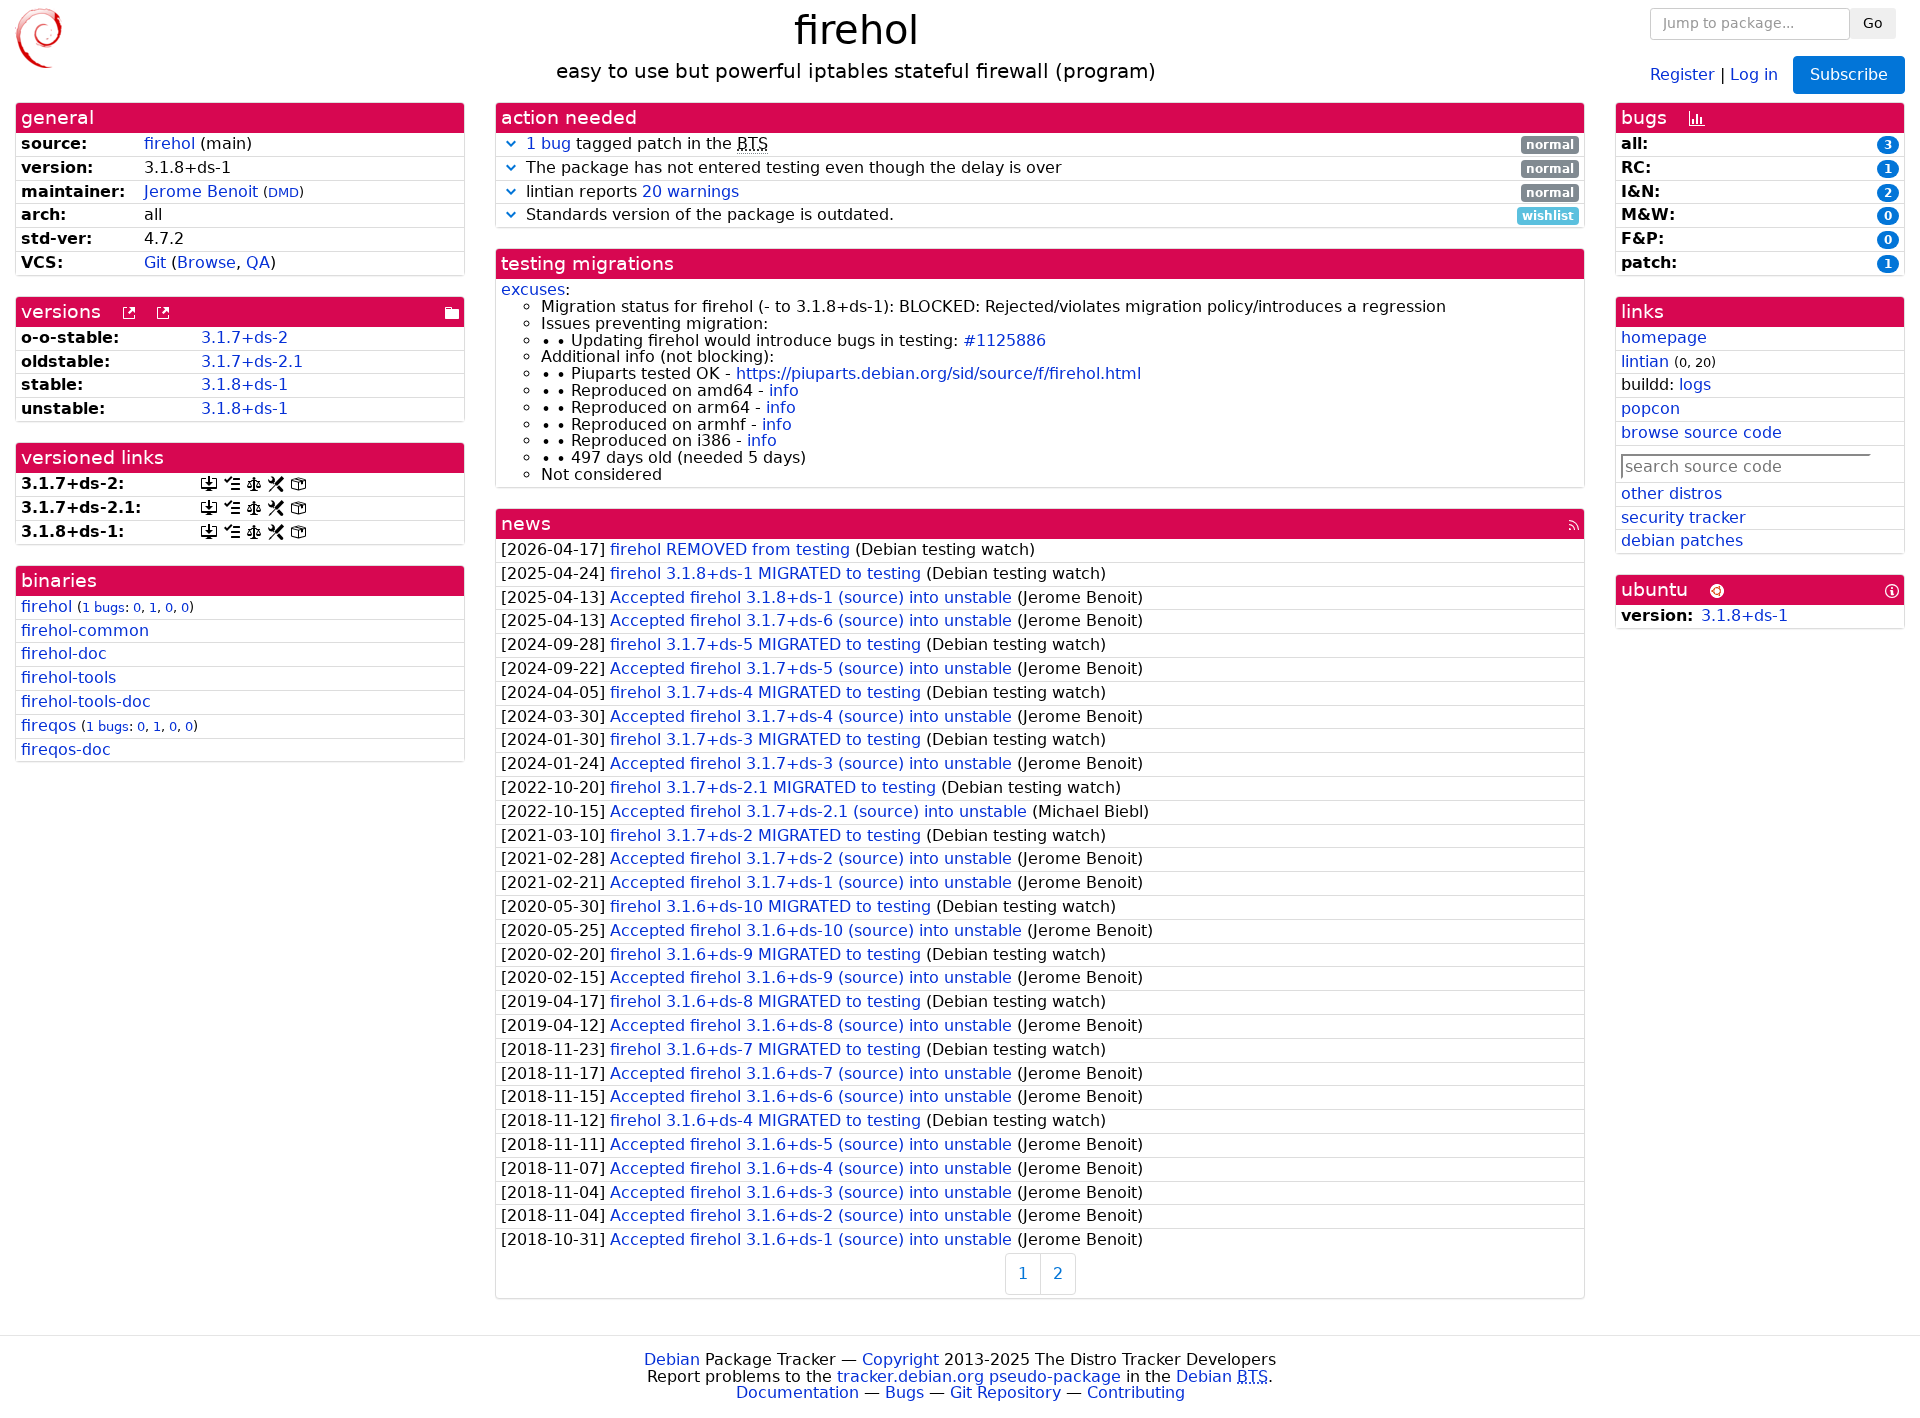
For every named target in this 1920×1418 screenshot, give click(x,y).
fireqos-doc (66, 749)
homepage (1664, 337)
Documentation (797, 1392)
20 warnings (690, 191)
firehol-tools (68, 677)
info (784, 390)
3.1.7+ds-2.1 (252, 361)
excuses (533, 289)
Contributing (1136, 1392)
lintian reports (1047, 192)
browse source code (1701, 432)
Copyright (900, 1359)
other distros (1671, 493)
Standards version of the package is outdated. (1047, 215)
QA (258, 262)
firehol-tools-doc (86, 701)
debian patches (1682, 540)
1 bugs (103, 607)
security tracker (1683, 517)
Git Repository (1005, 1392)
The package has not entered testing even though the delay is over (1047, 168)
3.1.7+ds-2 (244, 337)
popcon (1650, 408)
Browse (206, 262)
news (526, 523)
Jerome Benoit (201, 191)
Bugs (904, 1392)
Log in (1754, 73)
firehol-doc (64, 653)
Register (1682, 73)
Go (1873, 23)
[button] (511, 143)
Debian (672, 1359)
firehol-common (85, 630)
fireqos (48, 725)
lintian (1645, 361)
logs (1695, 384)
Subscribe (1849, 74)
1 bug (548, 143)
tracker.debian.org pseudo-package (979, 1376)
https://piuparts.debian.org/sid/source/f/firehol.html (938, 373)
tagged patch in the (1050, 144)
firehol (169, 143)
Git (155, 262)
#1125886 (1004, 340)
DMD (283, 192)
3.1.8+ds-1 (244, 384)
